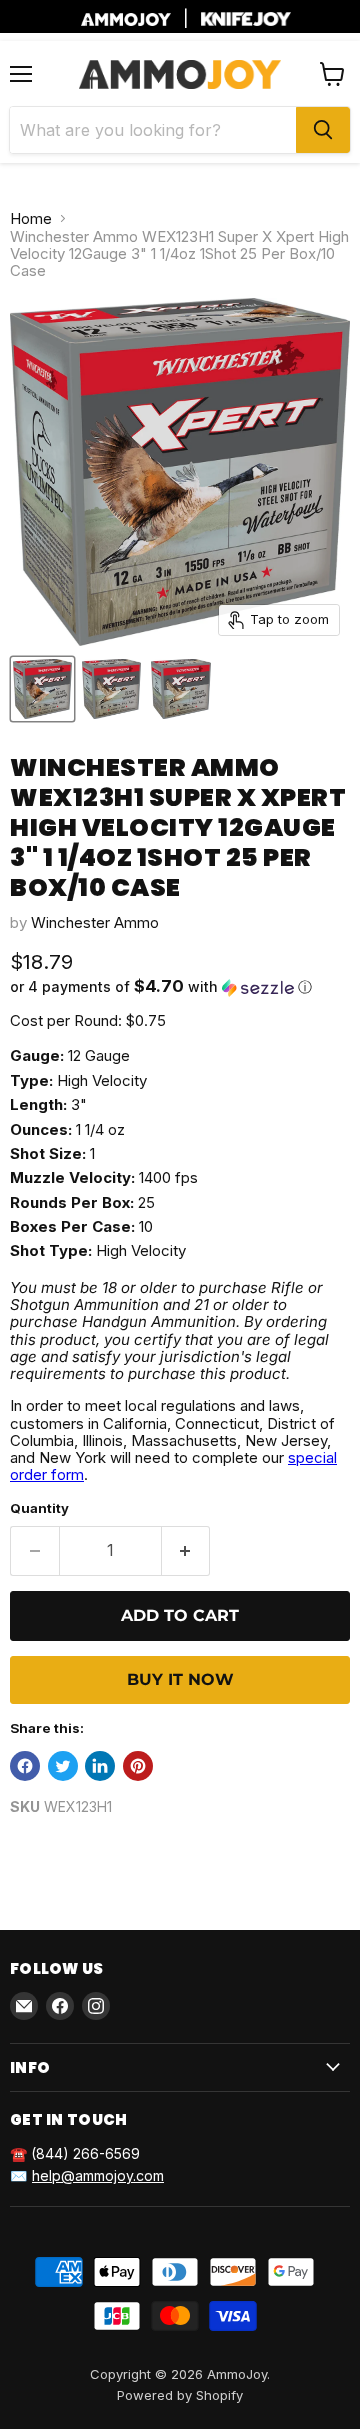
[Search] (323, 130)
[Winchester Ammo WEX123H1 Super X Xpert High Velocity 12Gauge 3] (42, 689)
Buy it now (180, 1679)
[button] (180, 987)
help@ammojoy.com (98, 2175)
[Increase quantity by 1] (186, 1551)
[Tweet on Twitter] (63, 1766)
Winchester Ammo (95, 922)
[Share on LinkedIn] (100, 1766)
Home (31, 218)
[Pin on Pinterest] (138, 1766)
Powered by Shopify (180, 2395)
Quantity (39, 1508)
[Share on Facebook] (25, 1766)
